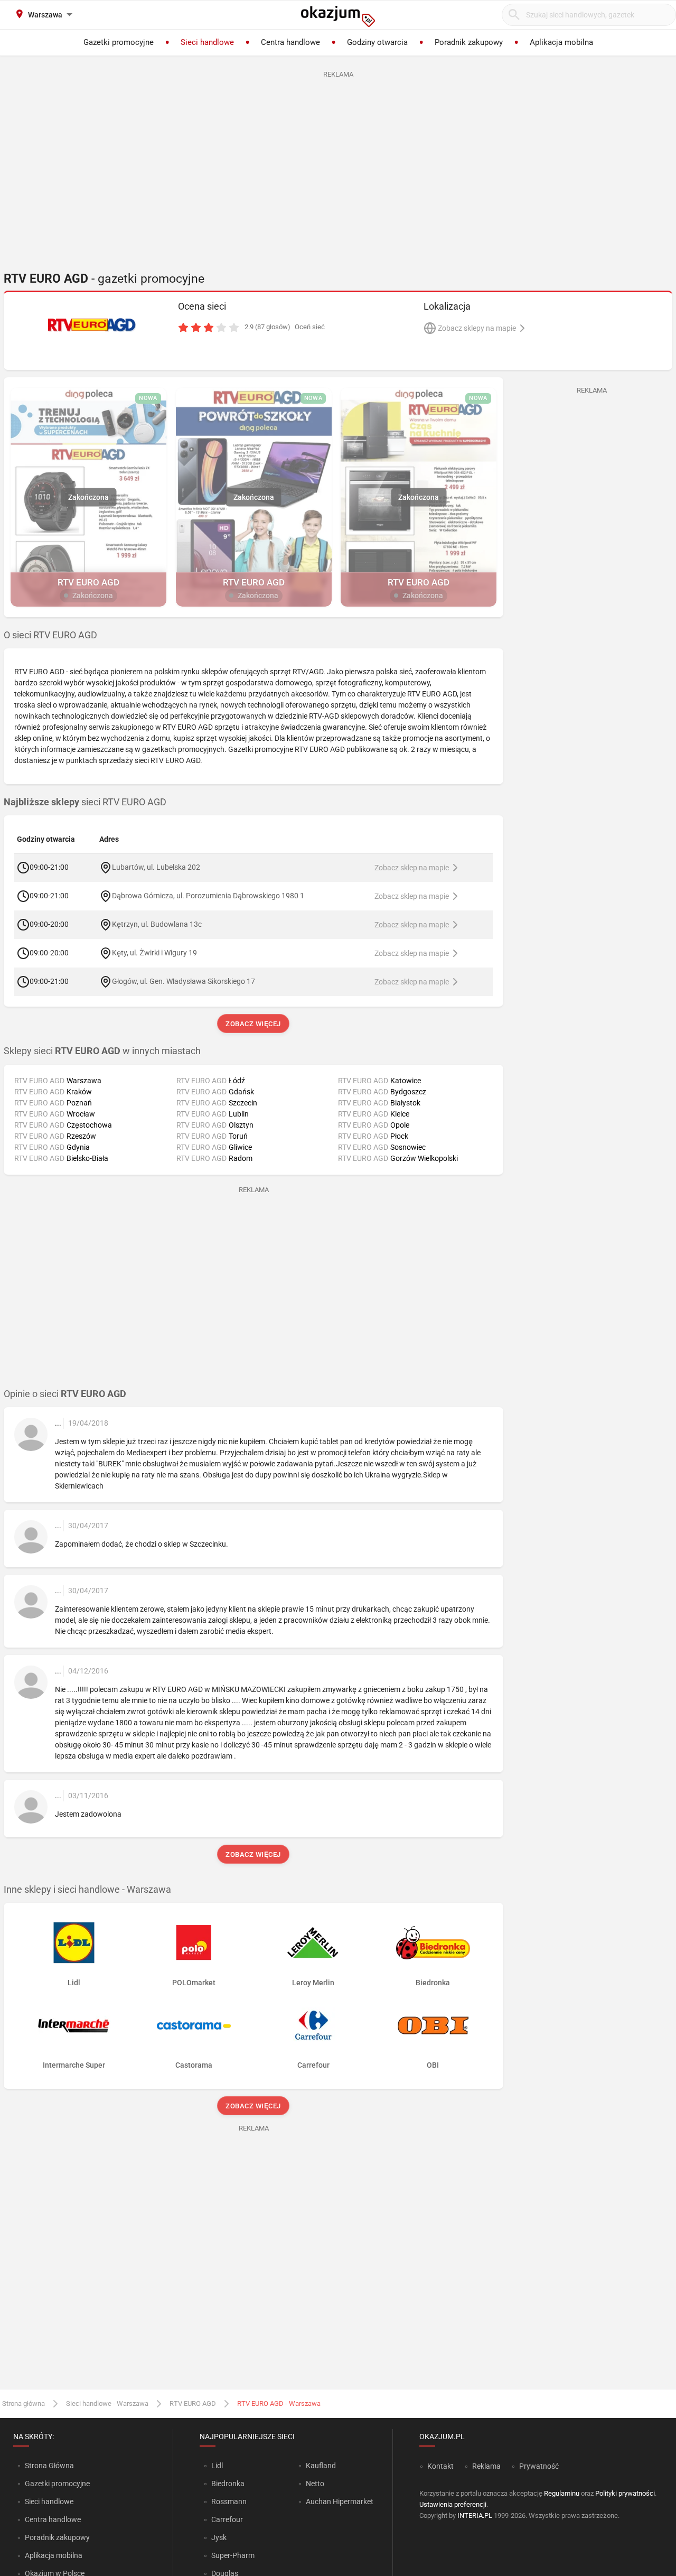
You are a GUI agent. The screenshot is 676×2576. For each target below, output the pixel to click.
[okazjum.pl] (338, 16)
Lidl (217, 2466)
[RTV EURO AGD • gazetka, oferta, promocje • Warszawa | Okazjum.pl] (93, 325)
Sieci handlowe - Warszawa (107, 2403)
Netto (315, 2484)
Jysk (219, 2537)
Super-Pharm (233, 2555)
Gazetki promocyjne (57, 2484)
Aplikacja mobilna (54, 2555)
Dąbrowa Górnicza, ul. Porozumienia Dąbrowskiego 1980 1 (208, 896)
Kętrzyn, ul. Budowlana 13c (157, 924)
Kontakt (440, 2466)
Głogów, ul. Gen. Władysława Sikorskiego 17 (184, 981)
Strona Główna (49, 2466)
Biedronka (228, 2484)
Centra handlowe (53, 2519)
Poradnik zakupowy (57, 2537)
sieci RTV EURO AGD (85, 802)
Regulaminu (562, 2493)
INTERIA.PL (475, 2515)
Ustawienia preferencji (453, 2504)
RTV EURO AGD (193, 2403)
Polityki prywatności (625, 2493)
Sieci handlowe (49, 2501)
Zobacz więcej (254, 1024)
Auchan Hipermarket (340, 2501)
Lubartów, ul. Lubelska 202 (156, 867)
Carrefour (227, 2519)
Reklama (486, 2466)
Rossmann (229, 2501)
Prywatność (539, 2466)
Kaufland (321, 2466)
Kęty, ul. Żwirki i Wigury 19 (154, 953)
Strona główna (24, 2403)
